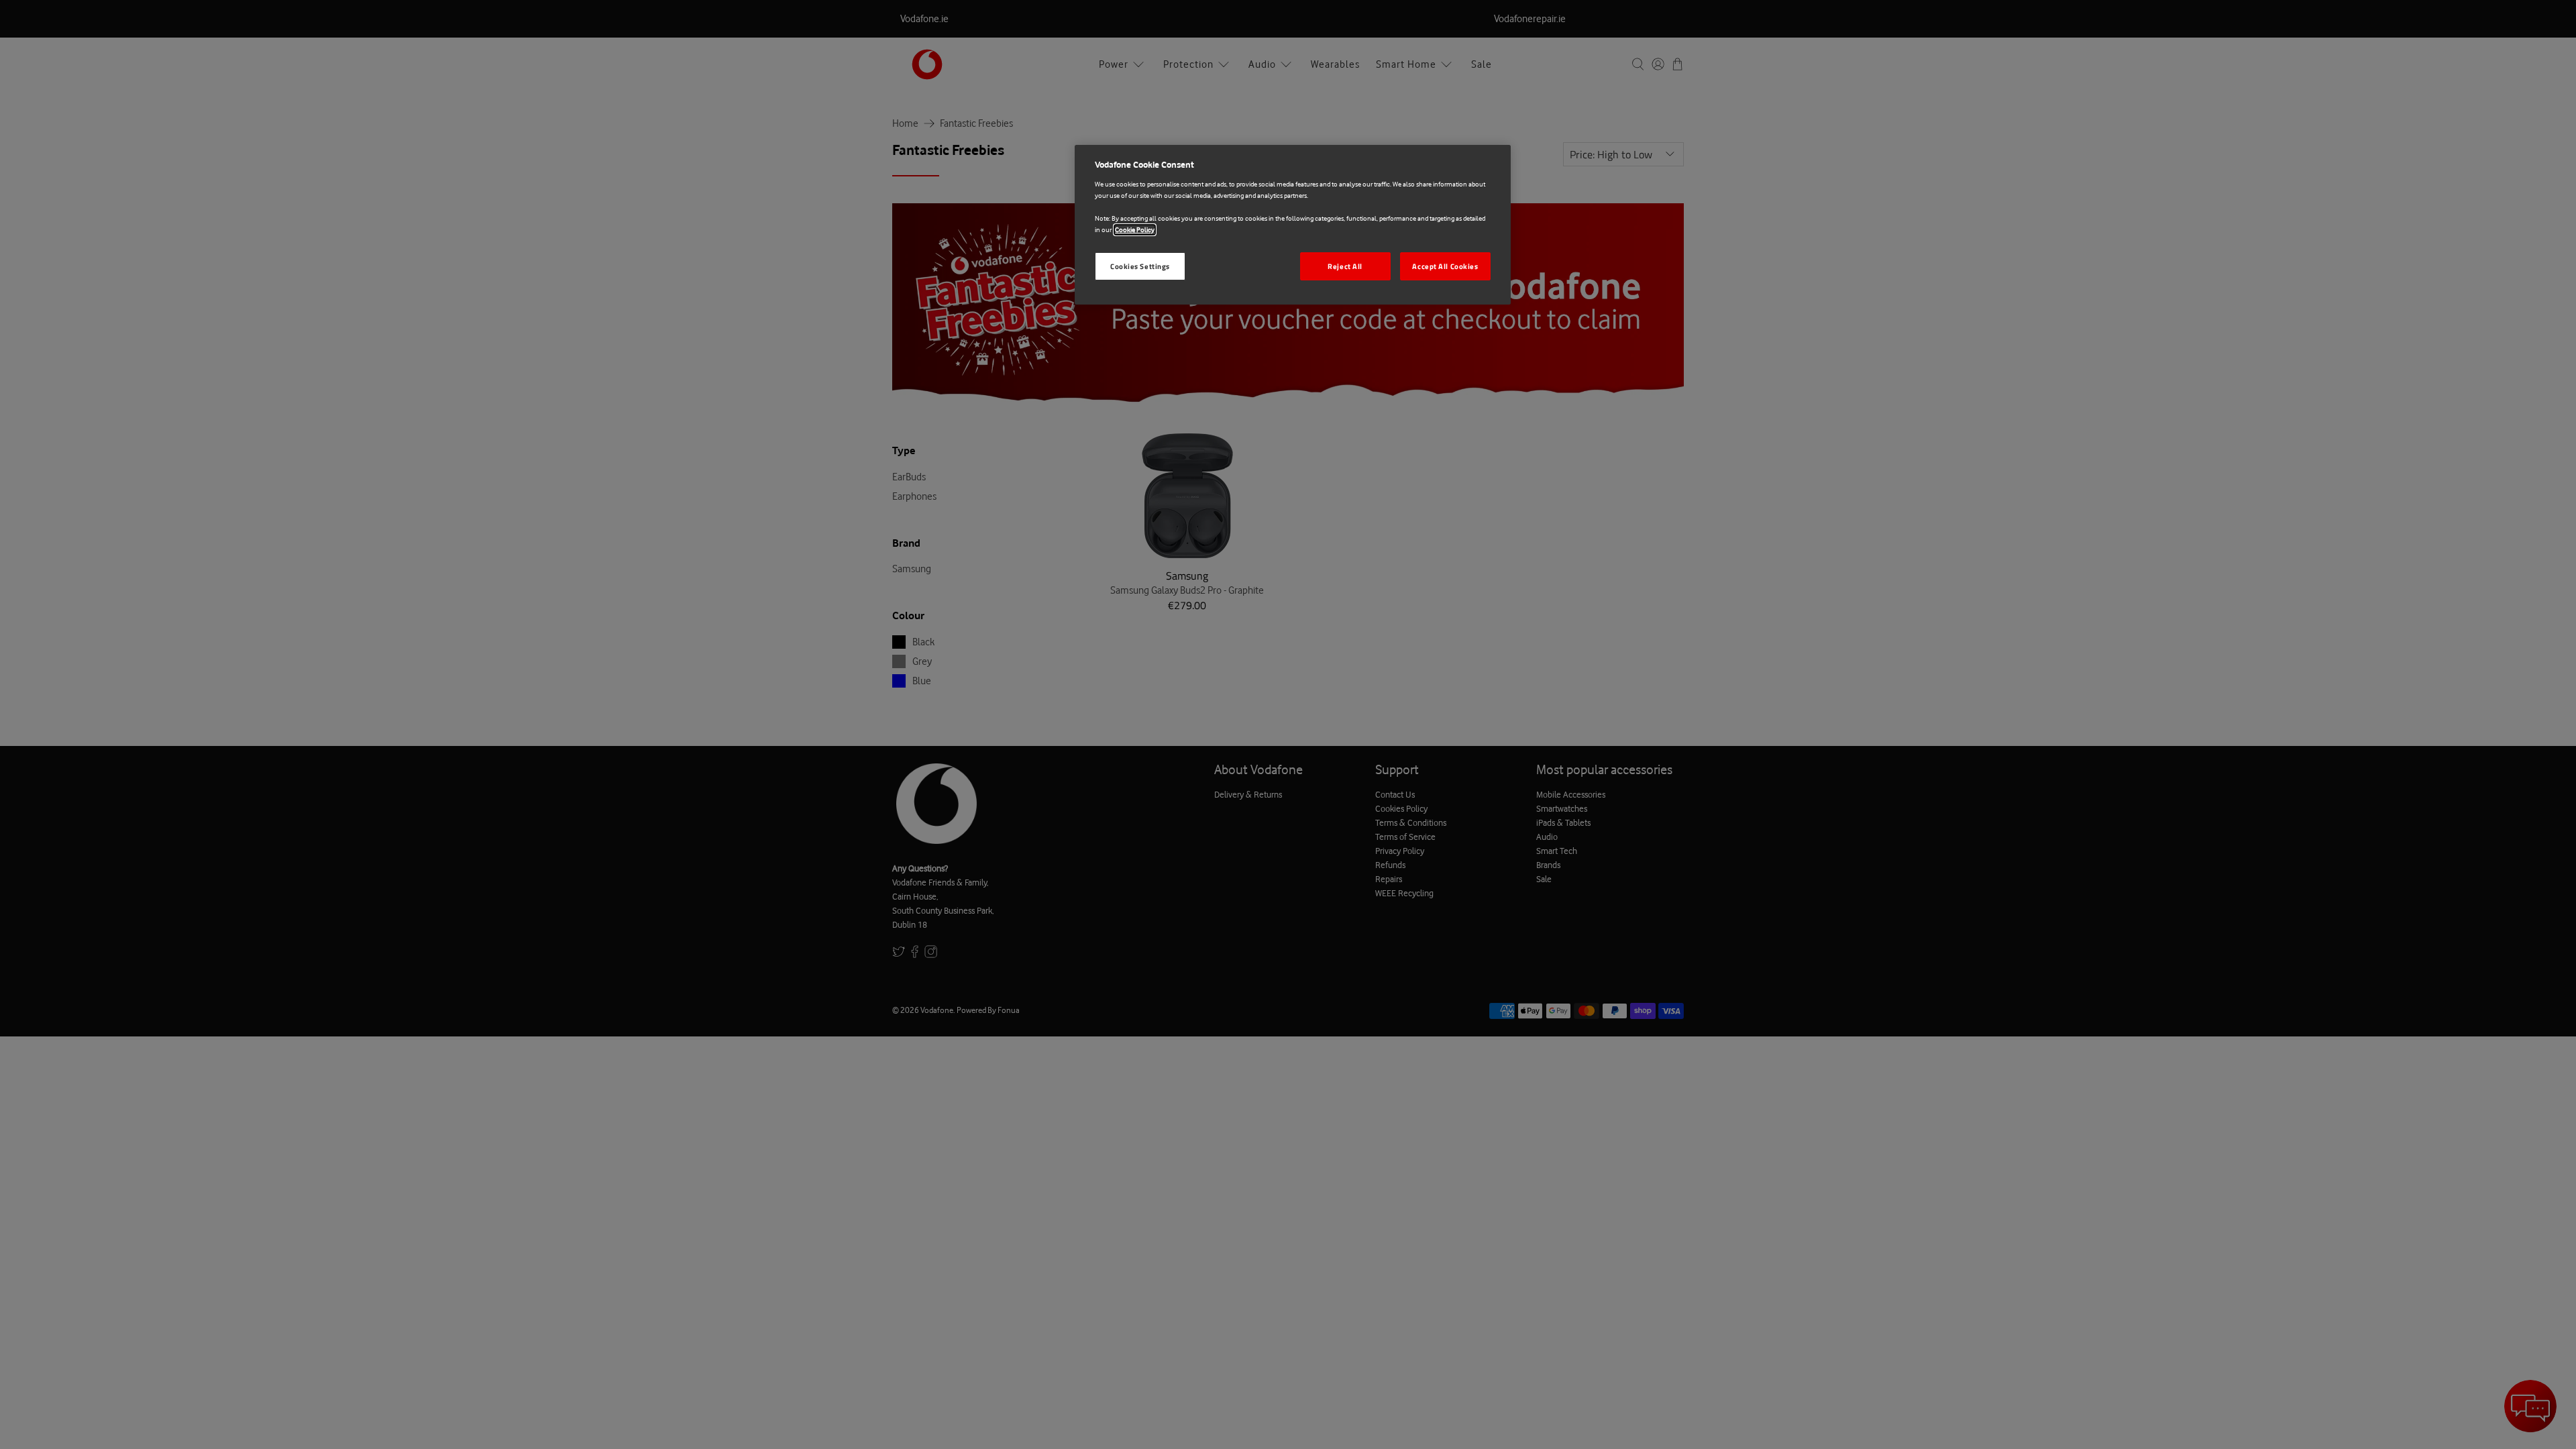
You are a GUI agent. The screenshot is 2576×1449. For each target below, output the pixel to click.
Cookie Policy (1135, 230)
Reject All (1345, 266)
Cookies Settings (1140, 266)
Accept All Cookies (1445, 266)
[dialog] (1293, 225)
